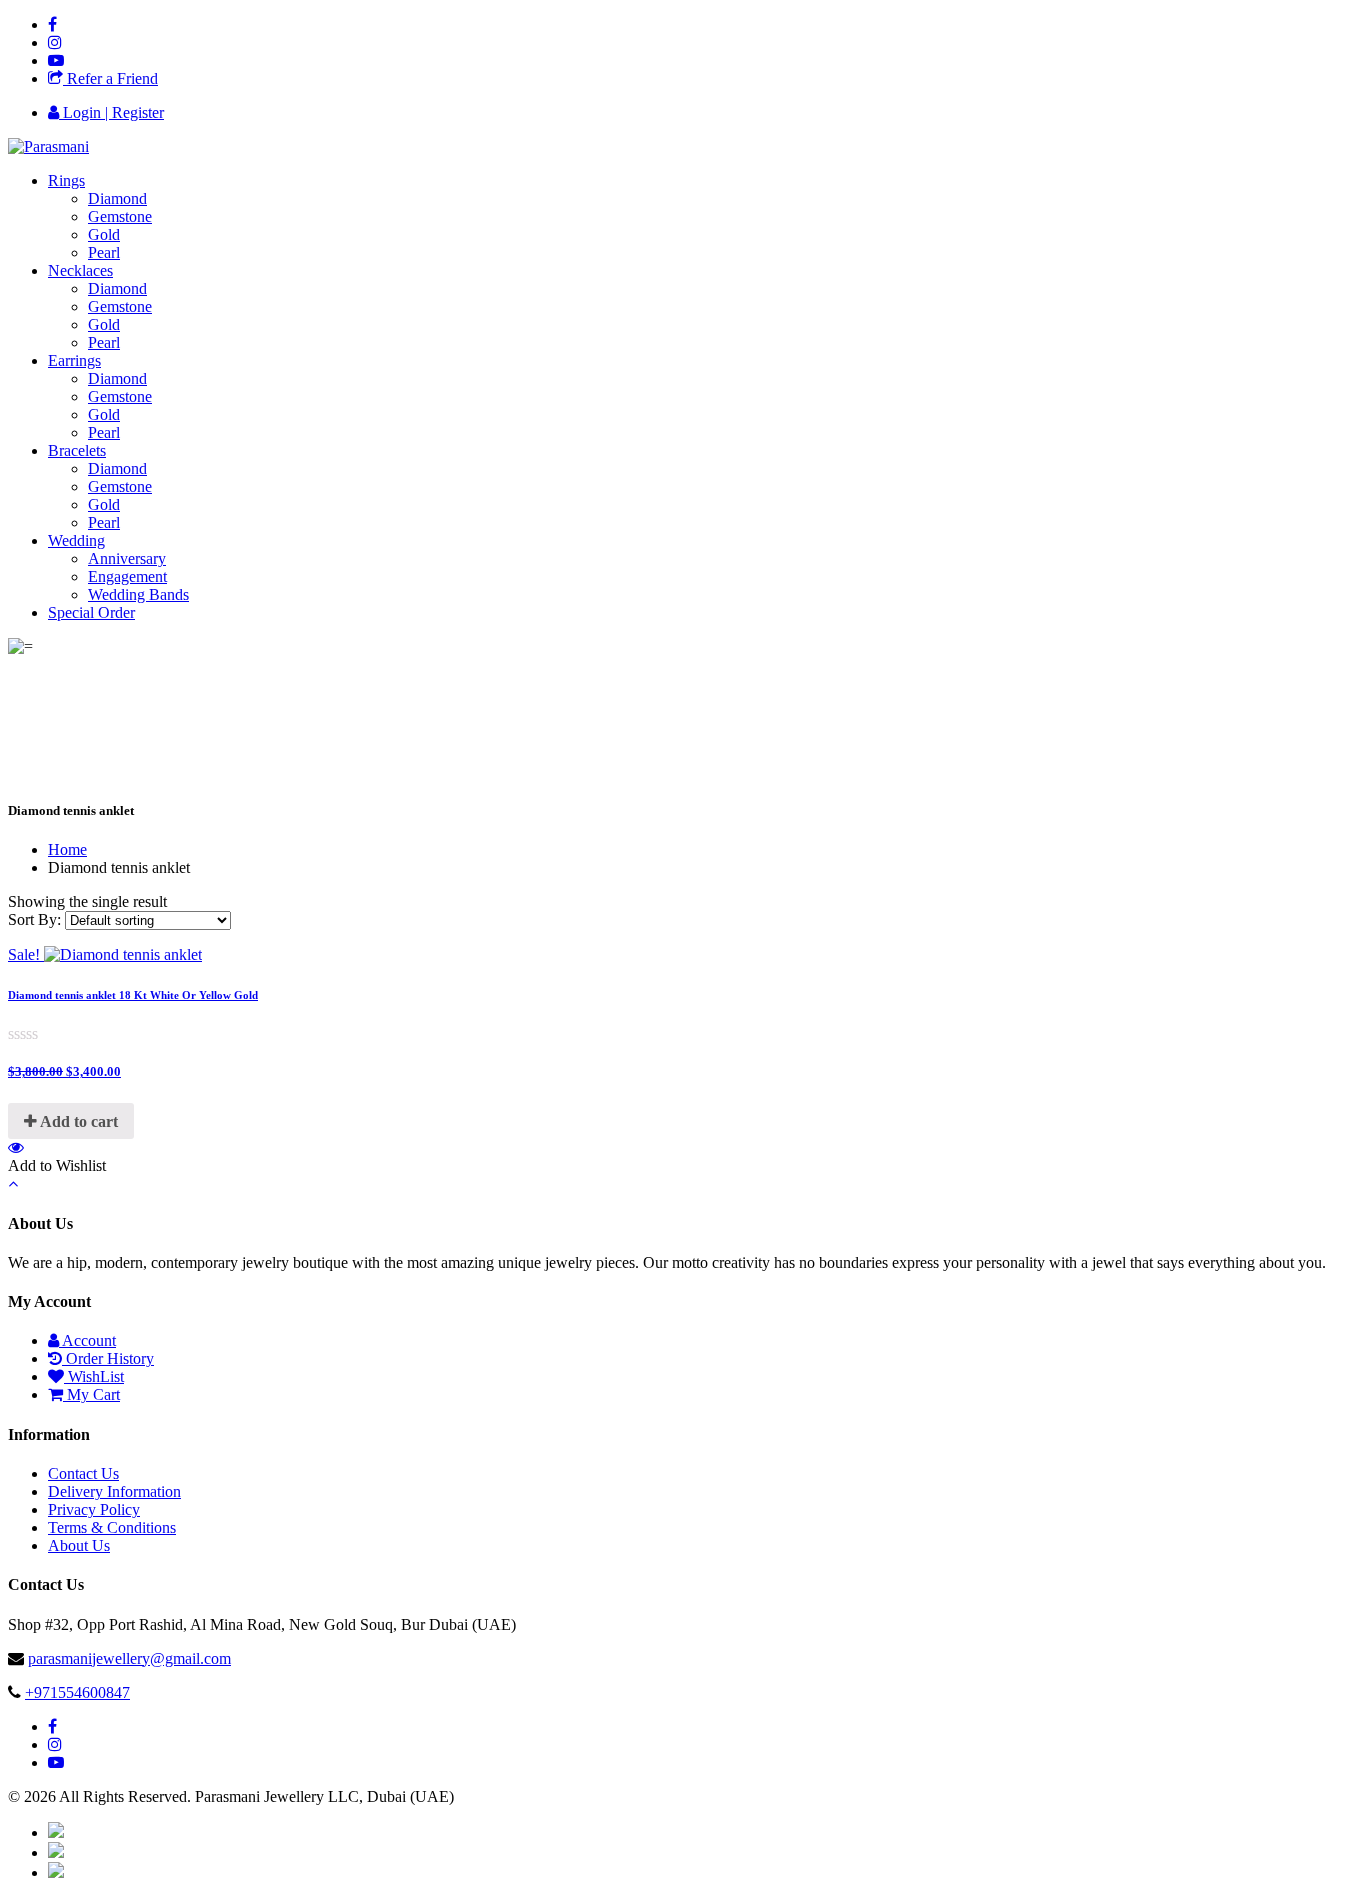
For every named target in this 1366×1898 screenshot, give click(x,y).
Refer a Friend (110, 78)
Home (67, 849)
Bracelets (77, 450)
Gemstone (120, 216)
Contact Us (83, 1473)
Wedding (76, 540)
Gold (104, 234)
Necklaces (80, 270)
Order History (108, 1358)
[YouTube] (56, 60)
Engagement (127, 576)
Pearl (104, 252)
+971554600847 (77, 1692)
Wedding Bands (138, 594)
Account (87, 1340)
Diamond (117, 198)
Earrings (74, 360)
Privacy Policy (94, 1509)
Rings (66, 180)
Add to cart (77, 1121)
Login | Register (111, 112)
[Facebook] (52, 24)
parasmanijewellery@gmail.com (129, 1658)
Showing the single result (87, 901)
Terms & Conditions (112, 1527)
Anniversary (127, 558)
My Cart (91, 1394)
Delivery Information (114, 1491)
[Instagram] (55, 42)
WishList (94, 1376)
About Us (79, 1545)
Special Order (91, 612)
